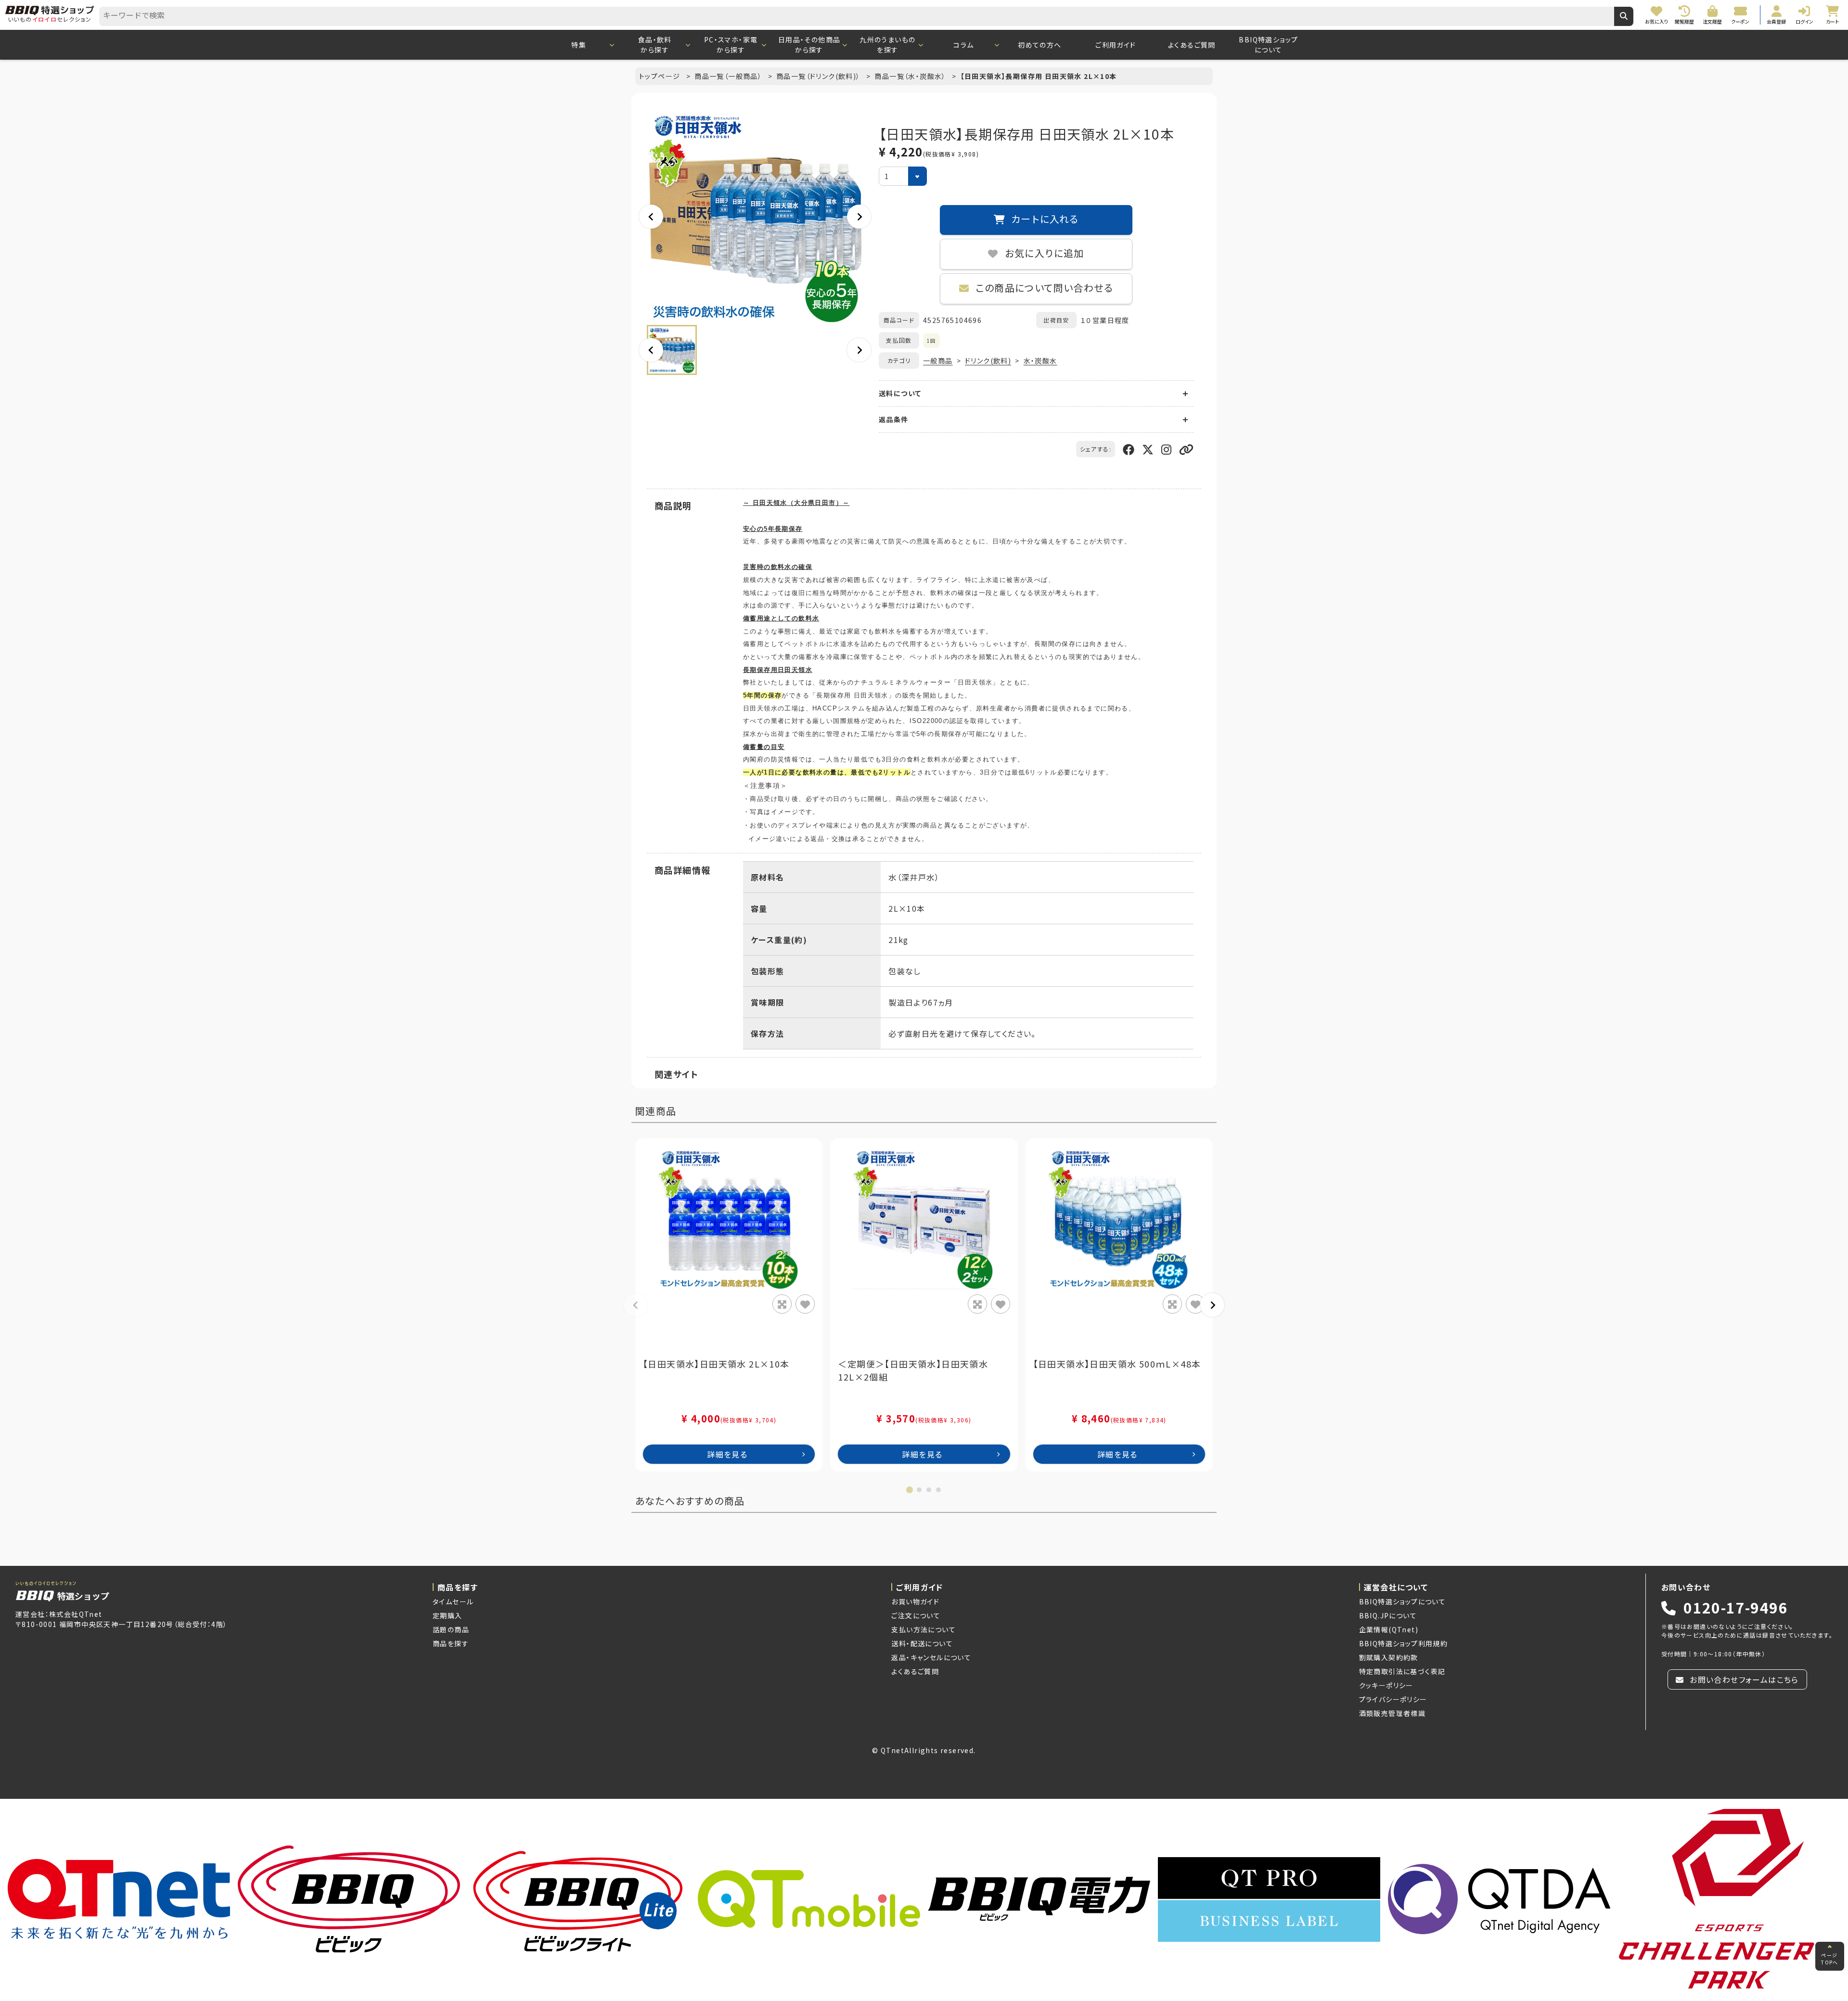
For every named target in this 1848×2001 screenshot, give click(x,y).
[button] (672, 350)
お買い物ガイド (915, 1601)
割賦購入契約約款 (1389, 1657)
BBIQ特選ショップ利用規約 (1404, 1643)
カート (930, 1985)
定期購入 (448, 1615)
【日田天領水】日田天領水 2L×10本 (716, 1364)
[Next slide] (859, 217)
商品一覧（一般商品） (729, 76)
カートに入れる (1044, 220)
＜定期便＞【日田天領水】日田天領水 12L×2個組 (913, 1370)
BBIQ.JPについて (1388, 1615)
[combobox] (857, 16)
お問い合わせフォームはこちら (1743, 1679)
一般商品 (938, 361)
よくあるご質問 (1192, 45)
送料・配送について (922, 1643)
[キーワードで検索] (1624, 16)
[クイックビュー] (782, 1304)
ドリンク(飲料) (988, 361)
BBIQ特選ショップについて (1268, 45)
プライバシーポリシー (1393, 1699)
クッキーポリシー (1386, 1685)
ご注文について (916, 1615)
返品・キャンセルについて (931, 1657)
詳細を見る (727, 1454)
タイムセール (453, 1601)
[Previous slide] (651, 217)
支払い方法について (924, 1629)
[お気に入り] (805, 1304)
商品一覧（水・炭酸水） (911, 76)
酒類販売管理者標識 (1392, 1713)
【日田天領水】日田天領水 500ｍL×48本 (1117, 1364)
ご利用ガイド (1116, 45)
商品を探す (451, 1643)
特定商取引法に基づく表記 (1402, 1671)
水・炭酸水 (1040, 361)
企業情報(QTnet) (1389, 1629)
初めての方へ (1039, 45)
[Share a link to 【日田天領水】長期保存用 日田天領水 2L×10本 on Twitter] (1148, 449)
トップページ (661, 76)
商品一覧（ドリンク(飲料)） (819, 76)
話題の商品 (451, 1629)
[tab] (910, 1490)
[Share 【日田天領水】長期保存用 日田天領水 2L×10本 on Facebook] (1129, 449)
